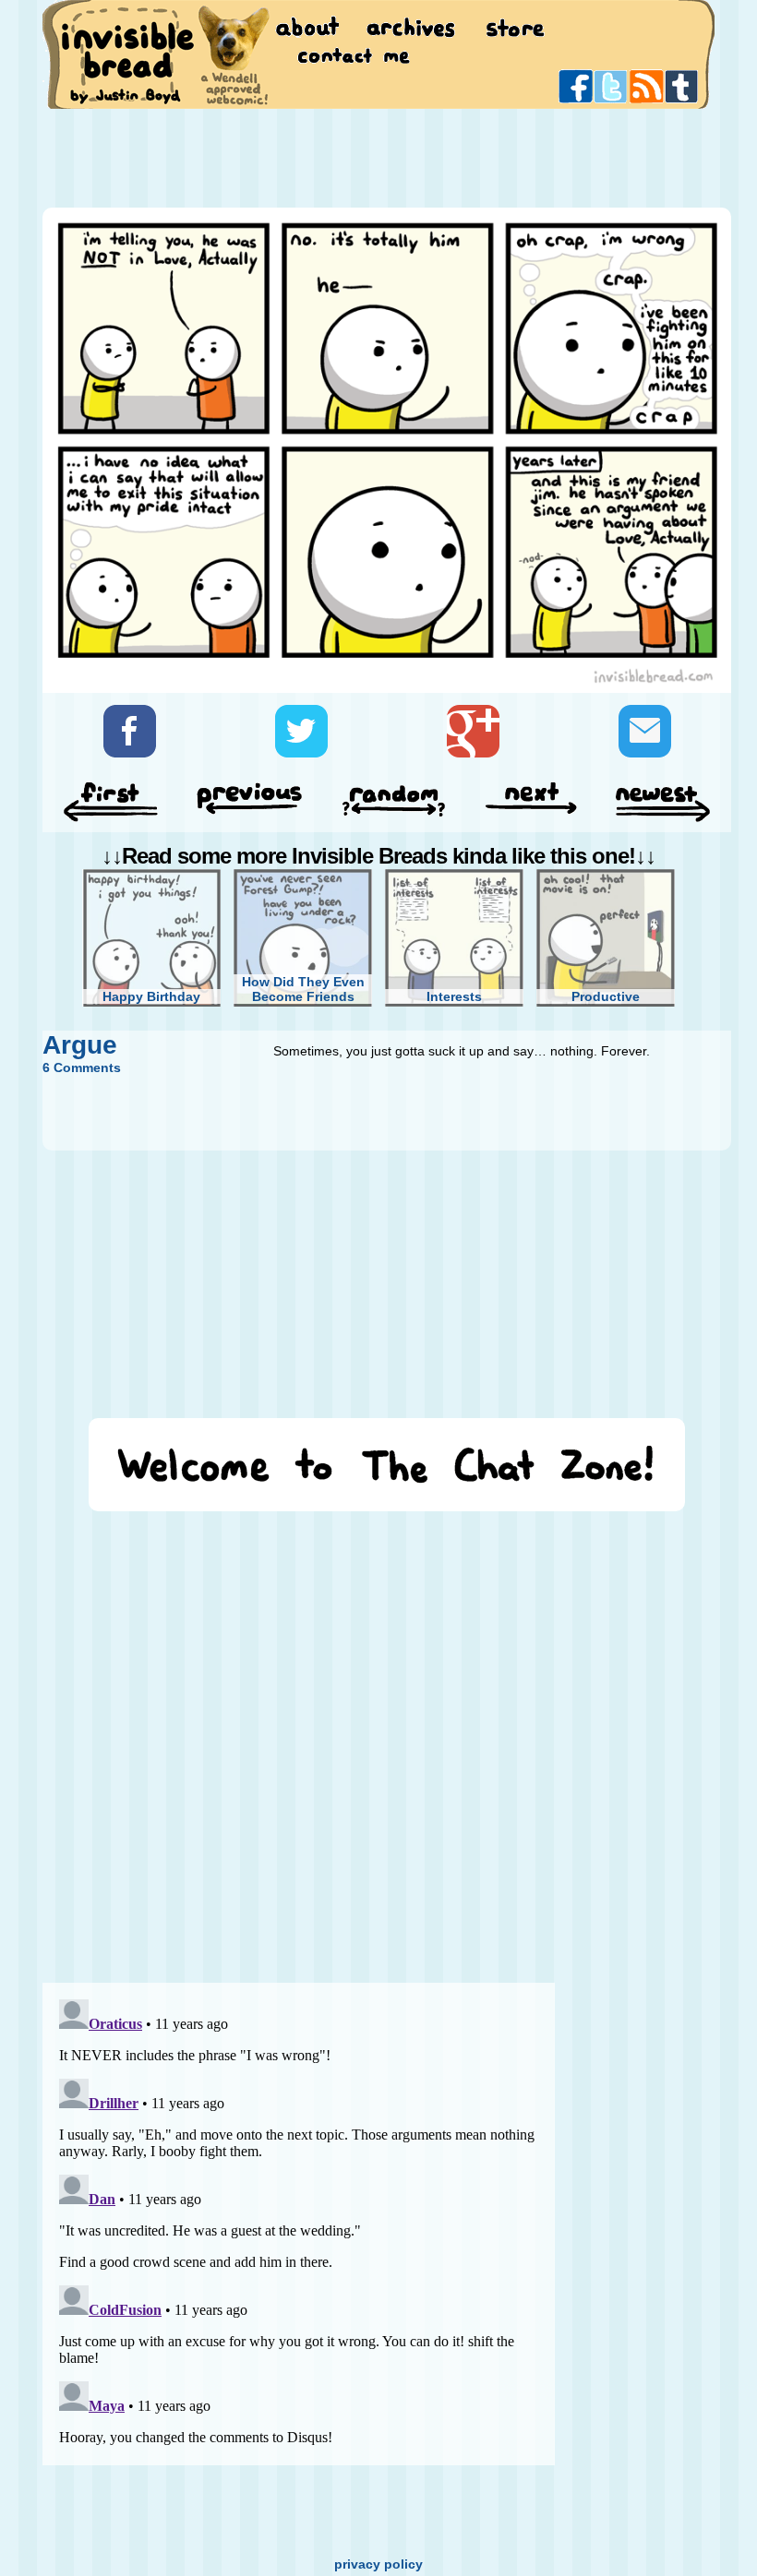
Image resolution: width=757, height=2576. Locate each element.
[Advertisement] (378, 157)
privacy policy (378, 2564)
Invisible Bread (127, 53)
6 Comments (82, 1067)
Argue (80, 1045)
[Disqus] (299, 1738)
